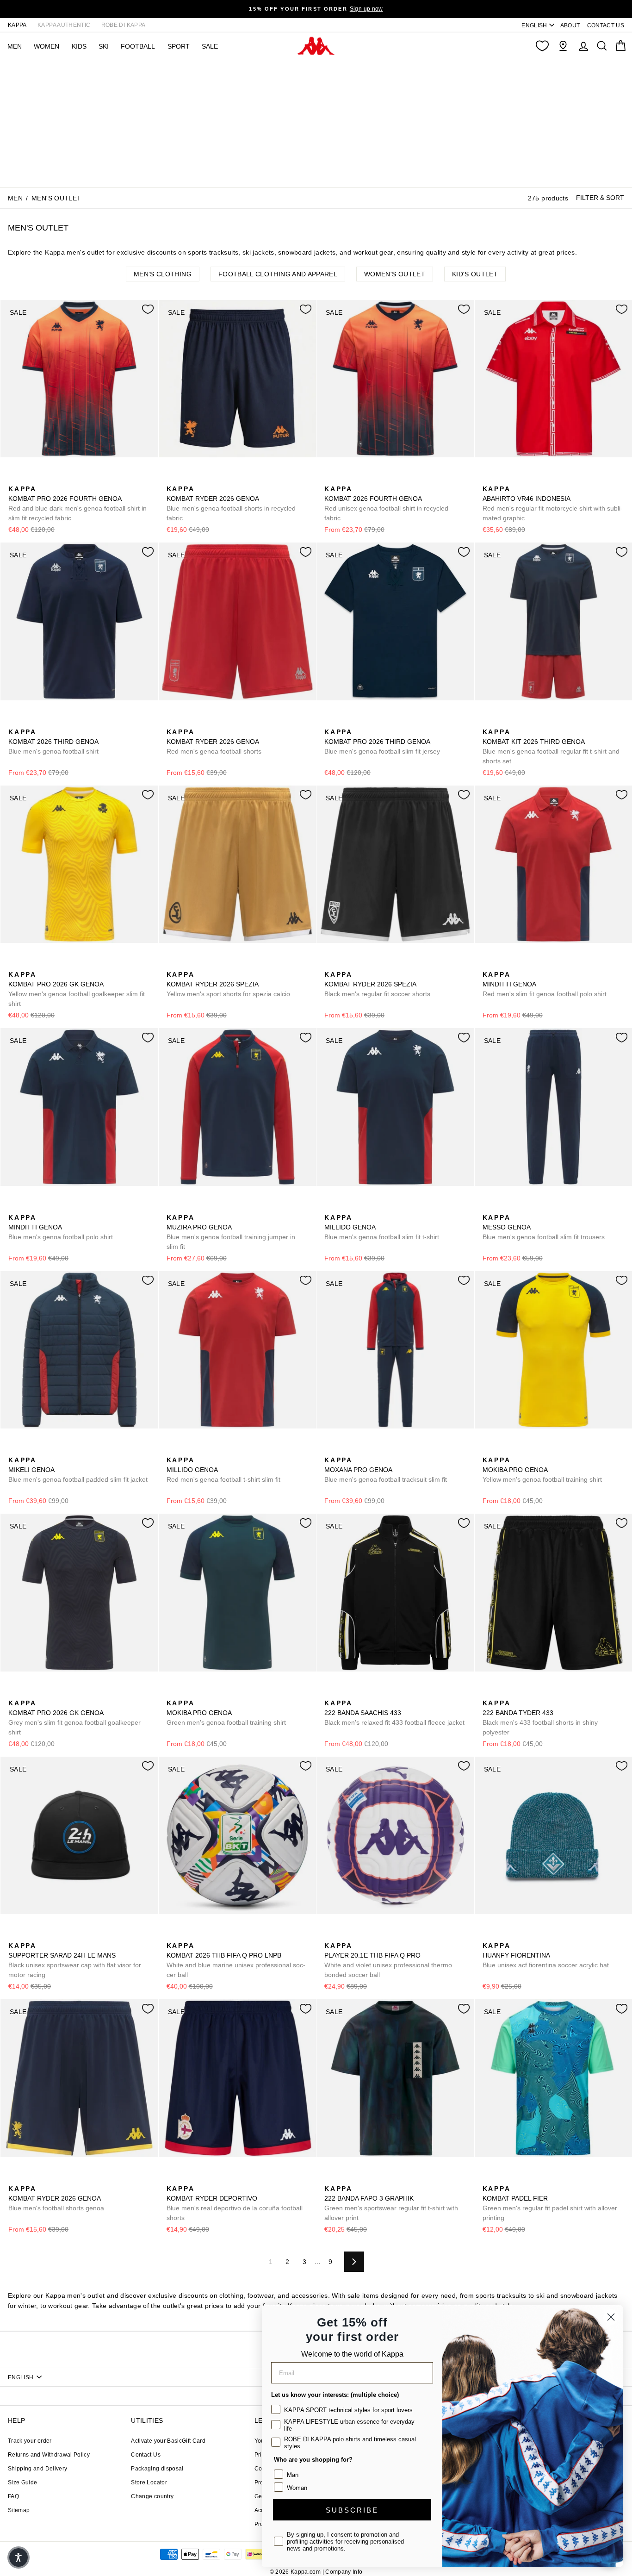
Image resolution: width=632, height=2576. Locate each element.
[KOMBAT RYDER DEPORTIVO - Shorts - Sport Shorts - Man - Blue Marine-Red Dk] (173, 2178)
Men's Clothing (163, 274)
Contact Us (146, 2455)
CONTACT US (606, 25)
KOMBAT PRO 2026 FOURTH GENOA (77, 503)
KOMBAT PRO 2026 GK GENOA (77, 989)
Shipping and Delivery (37, 2469)
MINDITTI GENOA (545, 984)
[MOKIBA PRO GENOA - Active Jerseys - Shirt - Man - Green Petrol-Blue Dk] (503, 1450)
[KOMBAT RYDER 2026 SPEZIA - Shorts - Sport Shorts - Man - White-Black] (187, 964)
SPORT (179, 46)
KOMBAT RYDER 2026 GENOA (231, 503)
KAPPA (17, 25)
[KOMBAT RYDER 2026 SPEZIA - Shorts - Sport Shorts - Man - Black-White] (202, 964)
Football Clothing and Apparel (278, 274)
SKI (104, 46)
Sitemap (19, 2510)
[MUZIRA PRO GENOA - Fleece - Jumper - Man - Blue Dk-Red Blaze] (173, 1207)
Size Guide (23, 2482)
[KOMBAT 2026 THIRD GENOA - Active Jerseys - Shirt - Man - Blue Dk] (14, 722)
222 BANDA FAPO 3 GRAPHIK (391, 2203)
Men (15, 198)
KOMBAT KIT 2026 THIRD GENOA (551, 746)
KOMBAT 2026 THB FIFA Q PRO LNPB (236, 1960)
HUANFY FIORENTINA (546, 1955)
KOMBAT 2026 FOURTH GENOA (386, 503)
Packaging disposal (157, 2469)
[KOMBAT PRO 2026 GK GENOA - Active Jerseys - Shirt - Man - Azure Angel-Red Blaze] (29, 1693)
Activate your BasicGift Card (168, 2441)
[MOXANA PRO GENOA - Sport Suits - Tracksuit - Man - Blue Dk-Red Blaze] (330, 1450)
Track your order (30, 2441)
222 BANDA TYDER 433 (540, 1718)
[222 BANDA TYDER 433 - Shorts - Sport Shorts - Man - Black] (489, 1693)
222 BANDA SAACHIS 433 (394, 1713)
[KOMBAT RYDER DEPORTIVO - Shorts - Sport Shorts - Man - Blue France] (187, 2178)
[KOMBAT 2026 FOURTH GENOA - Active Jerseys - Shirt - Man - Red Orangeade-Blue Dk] (330, 479)
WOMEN (46, 46)
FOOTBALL (138, 46)
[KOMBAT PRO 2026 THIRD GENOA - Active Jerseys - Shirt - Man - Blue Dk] (330, 722)
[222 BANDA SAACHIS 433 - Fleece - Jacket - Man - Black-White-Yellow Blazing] (330, 1693)
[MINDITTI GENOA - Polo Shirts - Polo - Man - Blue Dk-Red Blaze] (503, 964)
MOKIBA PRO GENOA (542, 1470)
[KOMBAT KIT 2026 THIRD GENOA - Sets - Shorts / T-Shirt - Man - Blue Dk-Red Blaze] (489, 722)
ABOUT (570, 25)
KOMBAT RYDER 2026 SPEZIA (228, 984)
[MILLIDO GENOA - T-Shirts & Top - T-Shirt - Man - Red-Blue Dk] (345, 1207)
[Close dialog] (611, 2317)
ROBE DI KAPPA (124, 25)
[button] (19, 2557)
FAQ (13, 2496)
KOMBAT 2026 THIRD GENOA (53, 742)
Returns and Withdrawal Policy (49, 2455)
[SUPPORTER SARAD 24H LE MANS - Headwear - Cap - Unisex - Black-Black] (14, 1935)
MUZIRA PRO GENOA (231, 1232)
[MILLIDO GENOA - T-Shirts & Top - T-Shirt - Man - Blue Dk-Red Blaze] (330, 1207)
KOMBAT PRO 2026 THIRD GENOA (382, 742)
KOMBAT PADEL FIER (550, 2203)
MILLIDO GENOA (382, 1227)
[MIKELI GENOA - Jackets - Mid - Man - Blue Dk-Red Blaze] (14, 1450)
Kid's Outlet (475, 274)
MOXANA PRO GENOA (386, 1470)
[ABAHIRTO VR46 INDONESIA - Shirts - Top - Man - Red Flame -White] (489, 479)
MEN (15, 46)
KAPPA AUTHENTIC (64, 25)
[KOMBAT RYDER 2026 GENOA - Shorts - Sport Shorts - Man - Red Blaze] (173, 722)
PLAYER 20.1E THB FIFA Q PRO (388, 1960)
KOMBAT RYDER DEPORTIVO (235, 2203)
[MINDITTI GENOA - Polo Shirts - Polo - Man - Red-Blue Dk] (489, 964)
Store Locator (149, 2482)
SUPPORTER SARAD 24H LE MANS (75, 1960)
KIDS (79, 46)
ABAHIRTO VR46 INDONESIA (553, 503)
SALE (210, 46)
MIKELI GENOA (78, 1470)
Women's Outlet (395, 274)
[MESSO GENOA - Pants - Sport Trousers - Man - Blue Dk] (489, 1207)
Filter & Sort (600, 198)
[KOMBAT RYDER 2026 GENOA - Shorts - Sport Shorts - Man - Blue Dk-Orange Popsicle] (173, 479)
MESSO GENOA (544, 1227)
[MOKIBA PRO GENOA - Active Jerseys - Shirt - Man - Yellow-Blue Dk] (489, 1450)
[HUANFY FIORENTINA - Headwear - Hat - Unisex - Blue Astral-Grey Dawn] (503, 1935)
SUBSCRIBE (352, 2510)
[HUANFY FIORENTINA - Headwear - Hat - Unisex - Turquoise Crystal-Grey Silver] (489, 1935)
